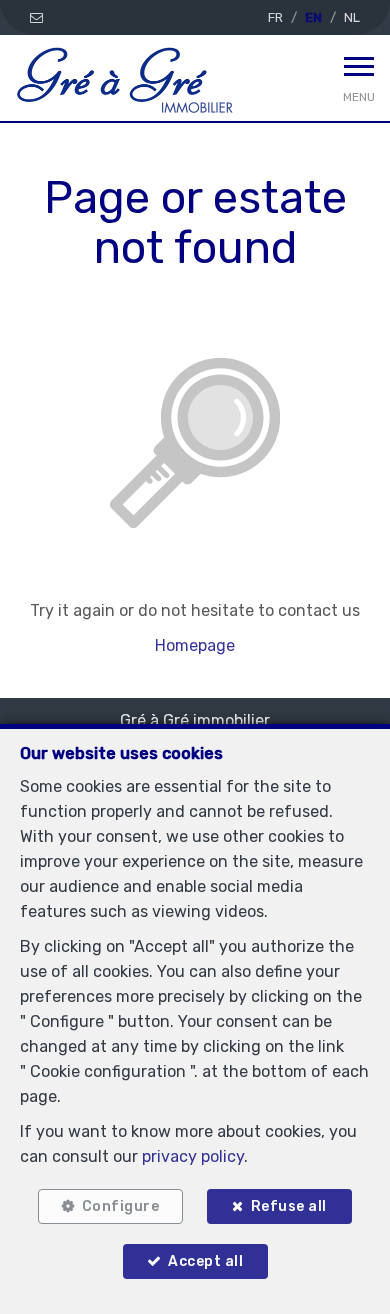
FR (275, 17)
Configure (121, 1206)
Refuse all (289, 1206)
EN (313, 17)
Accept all (205, 1261)
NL (352, 17)
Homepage (195, 645)
